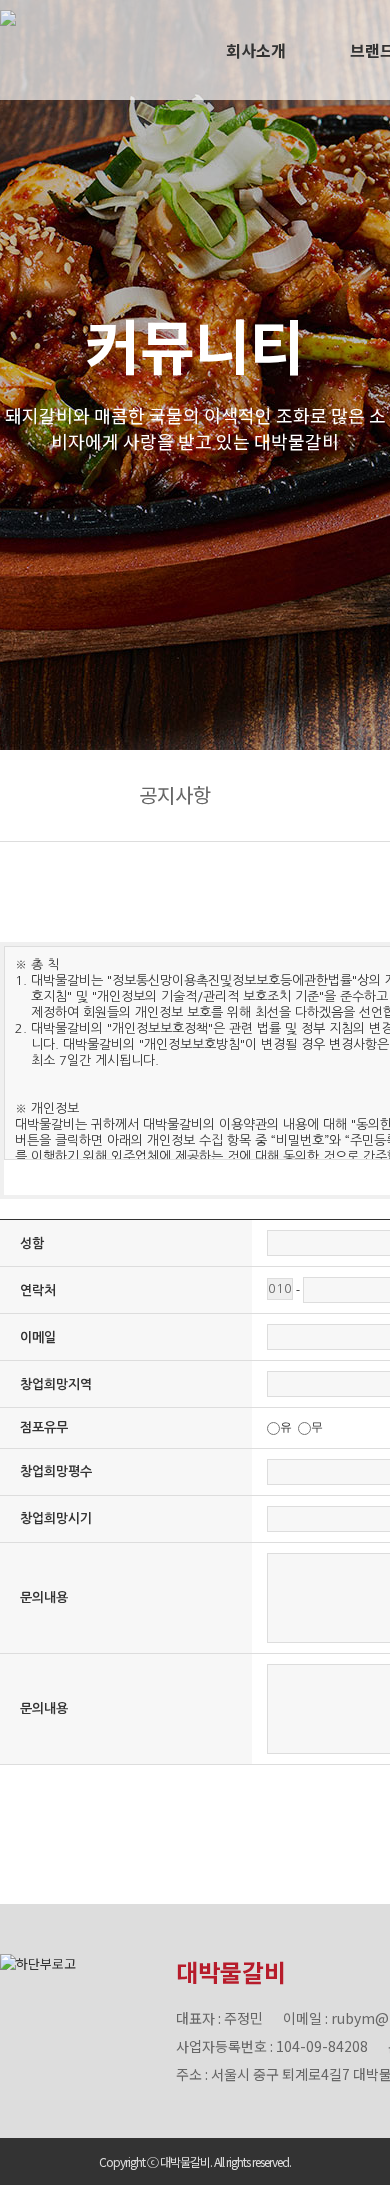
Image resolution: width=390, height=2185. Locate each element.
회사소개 (256, 50)
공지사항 (175, 794)
